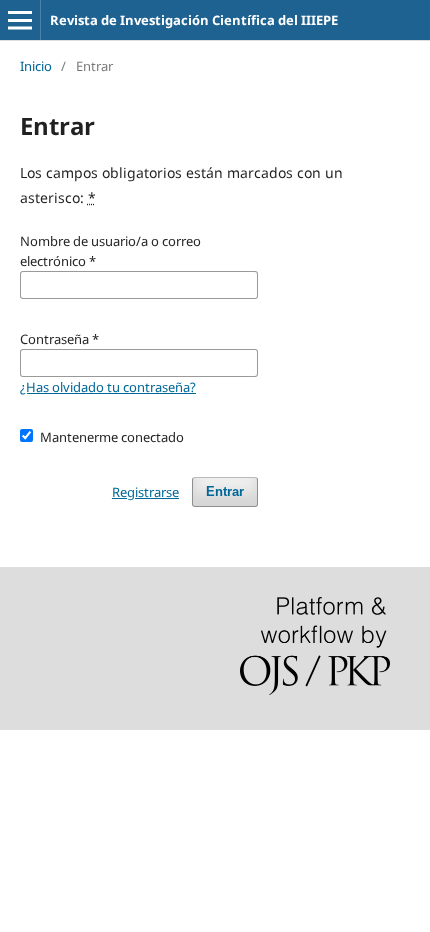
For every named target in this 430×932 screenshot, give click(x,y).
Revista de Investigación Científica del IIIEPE (194, 20)
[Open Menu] (20, 20)
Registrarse (145, 492)
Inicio (36, 66)
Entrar (225, 491)
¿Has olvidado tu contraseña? (108, 387)
